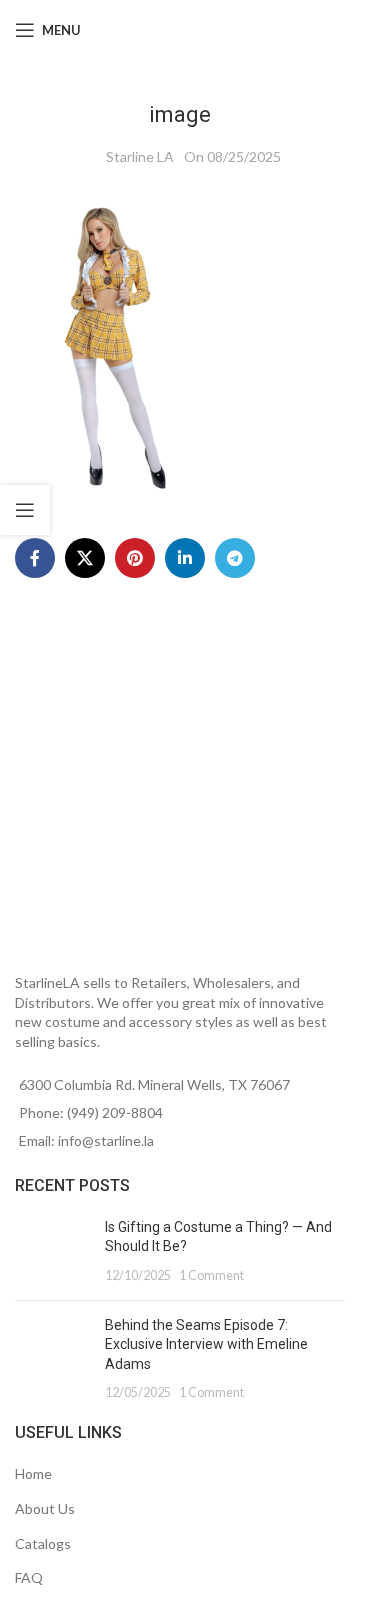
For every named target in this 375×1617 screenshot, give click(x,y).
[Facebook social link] (35, 558)
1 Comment (211, 1275)
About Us (45, 1508)
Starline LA (140, 156)
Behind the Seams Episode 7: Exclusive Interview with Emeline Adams (206, 1344)
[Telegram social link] (235, 558)
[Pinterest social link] (135, 558)
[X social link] (85, 558)
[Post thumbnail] (52, 1251)
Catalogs (43, 1543)
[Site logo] (190, 28)
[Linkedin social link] (185, 558)
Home (33, 1473)
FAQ (29, 1577)
